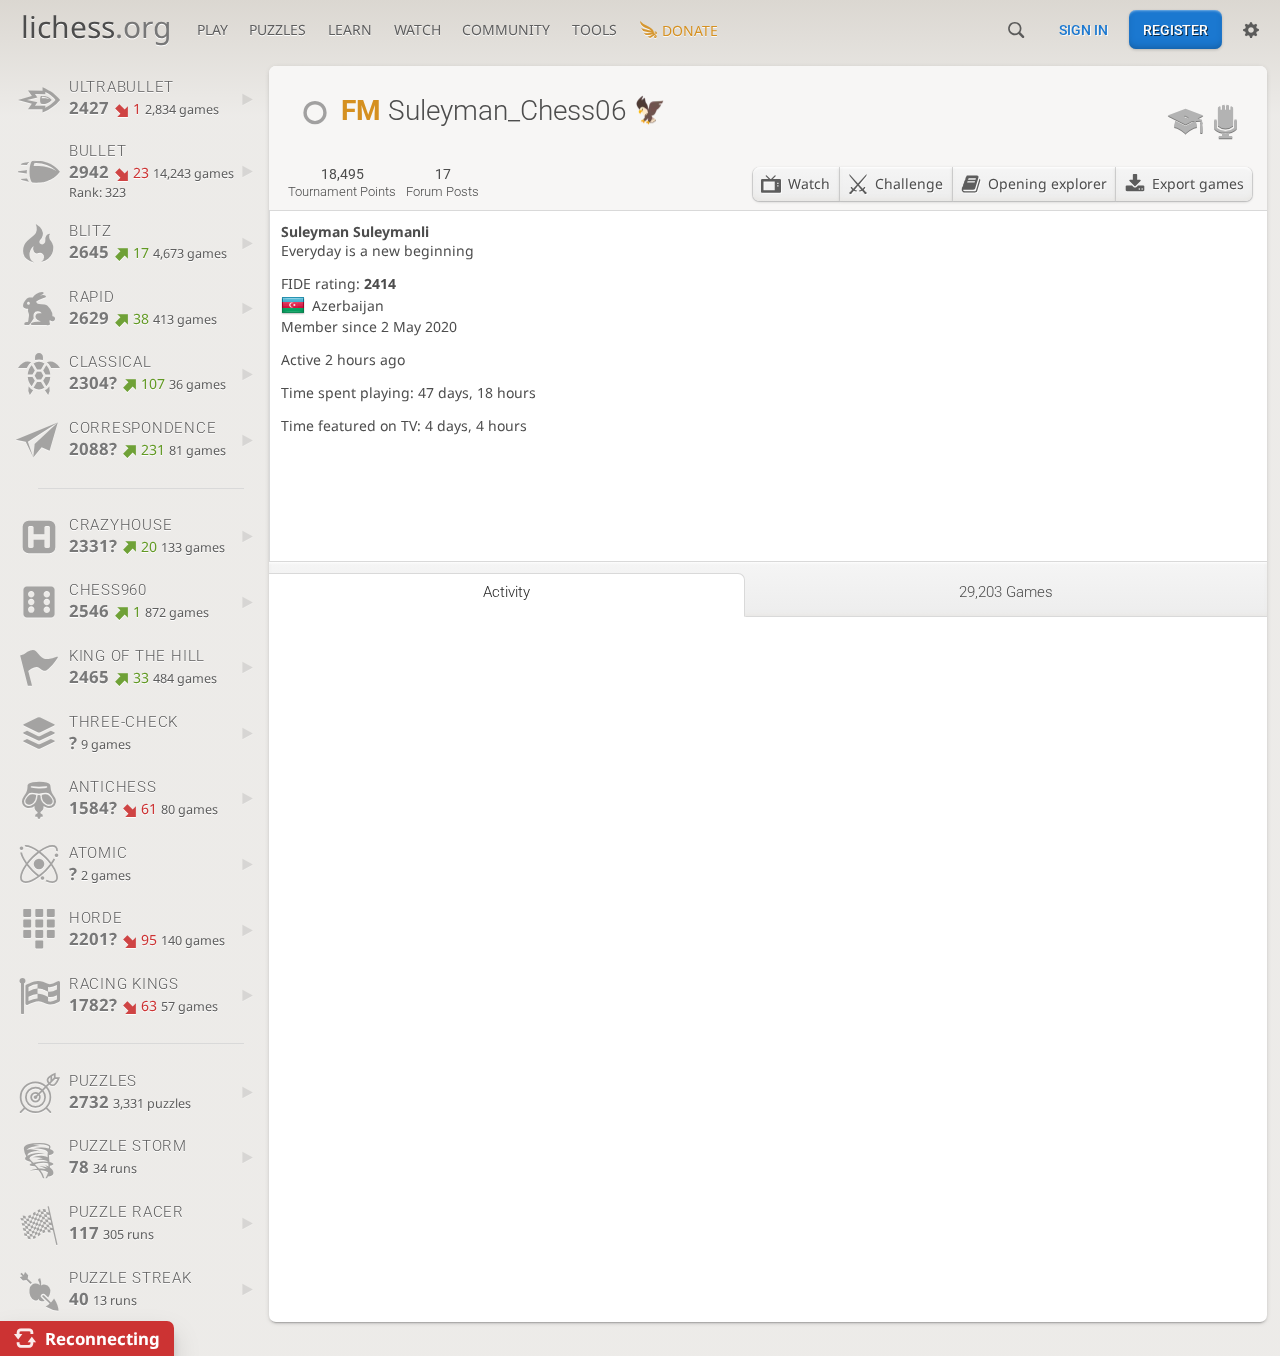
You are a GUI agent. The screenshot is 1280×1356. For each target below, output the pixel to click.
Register (1175, 30)
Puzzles (277, 29)
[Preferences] (1251, 30)
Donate (690, 30)
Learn (350, 29)
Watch (417, 29)
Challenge (909, 183)
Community (506, 29)
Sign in (1083, 30)
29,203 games (1006, 592)
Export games (1198, 183)
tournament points (342, 183)
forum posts (442, 183)
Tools (594, 29)
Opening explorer (1047, 183)
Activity (506, 592)
